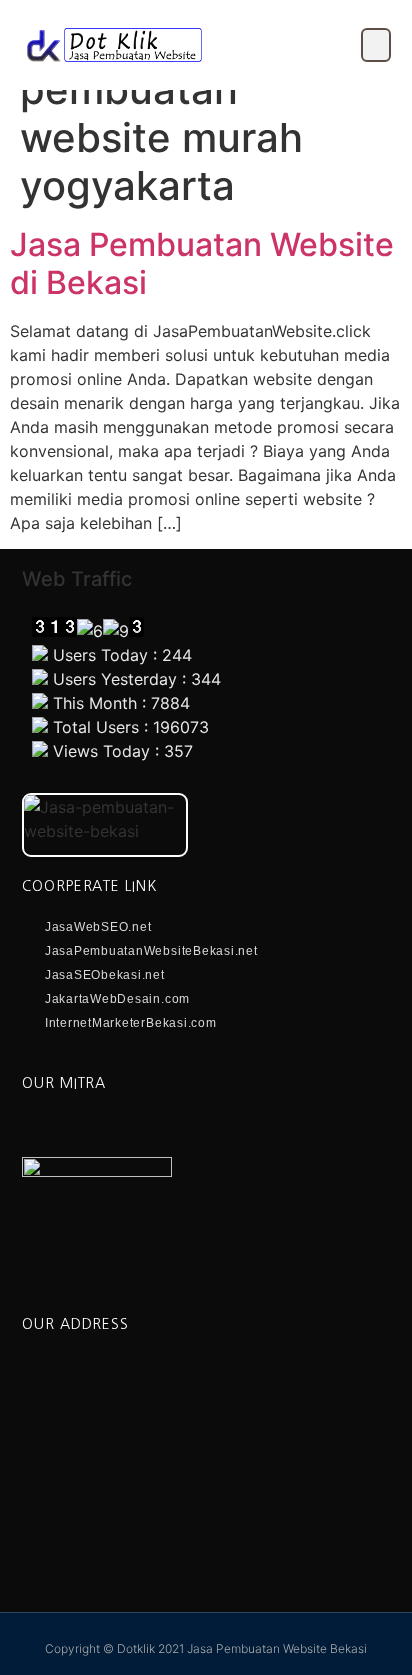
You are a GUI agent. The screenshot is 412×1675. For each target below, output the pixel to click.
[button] (376, 45)
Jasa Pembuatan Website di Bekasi (202, 263)
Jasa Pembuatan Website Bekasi (277, 1648)
